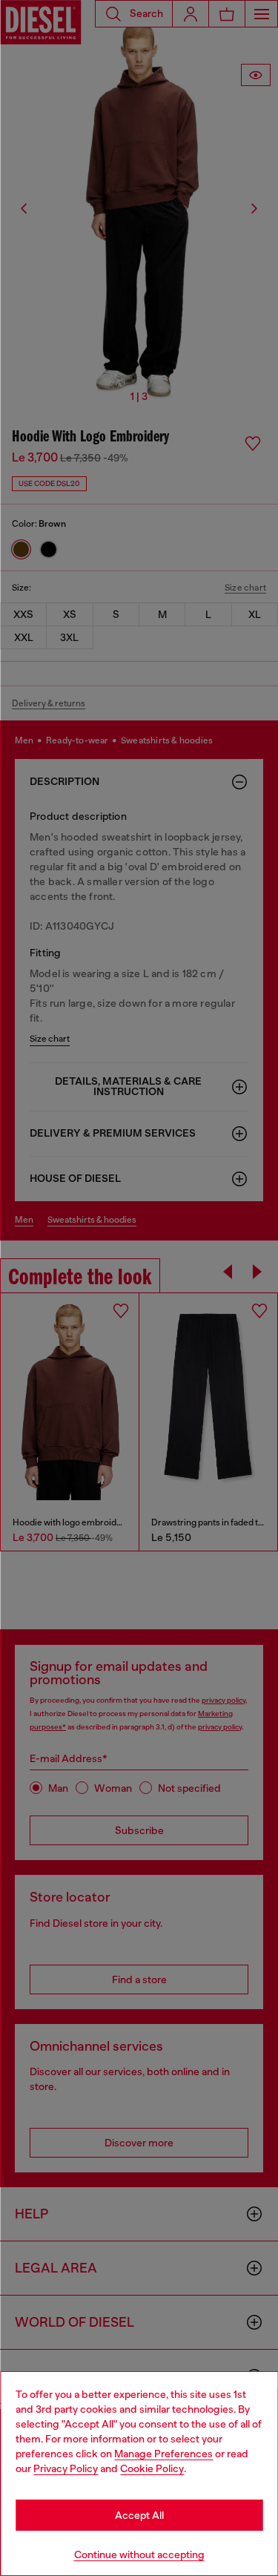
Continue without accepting (139, 2554)
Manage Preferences (163, 2454)
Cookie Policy (152, 2468)
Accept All (139, 2515)
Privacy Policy (66, 2468)
